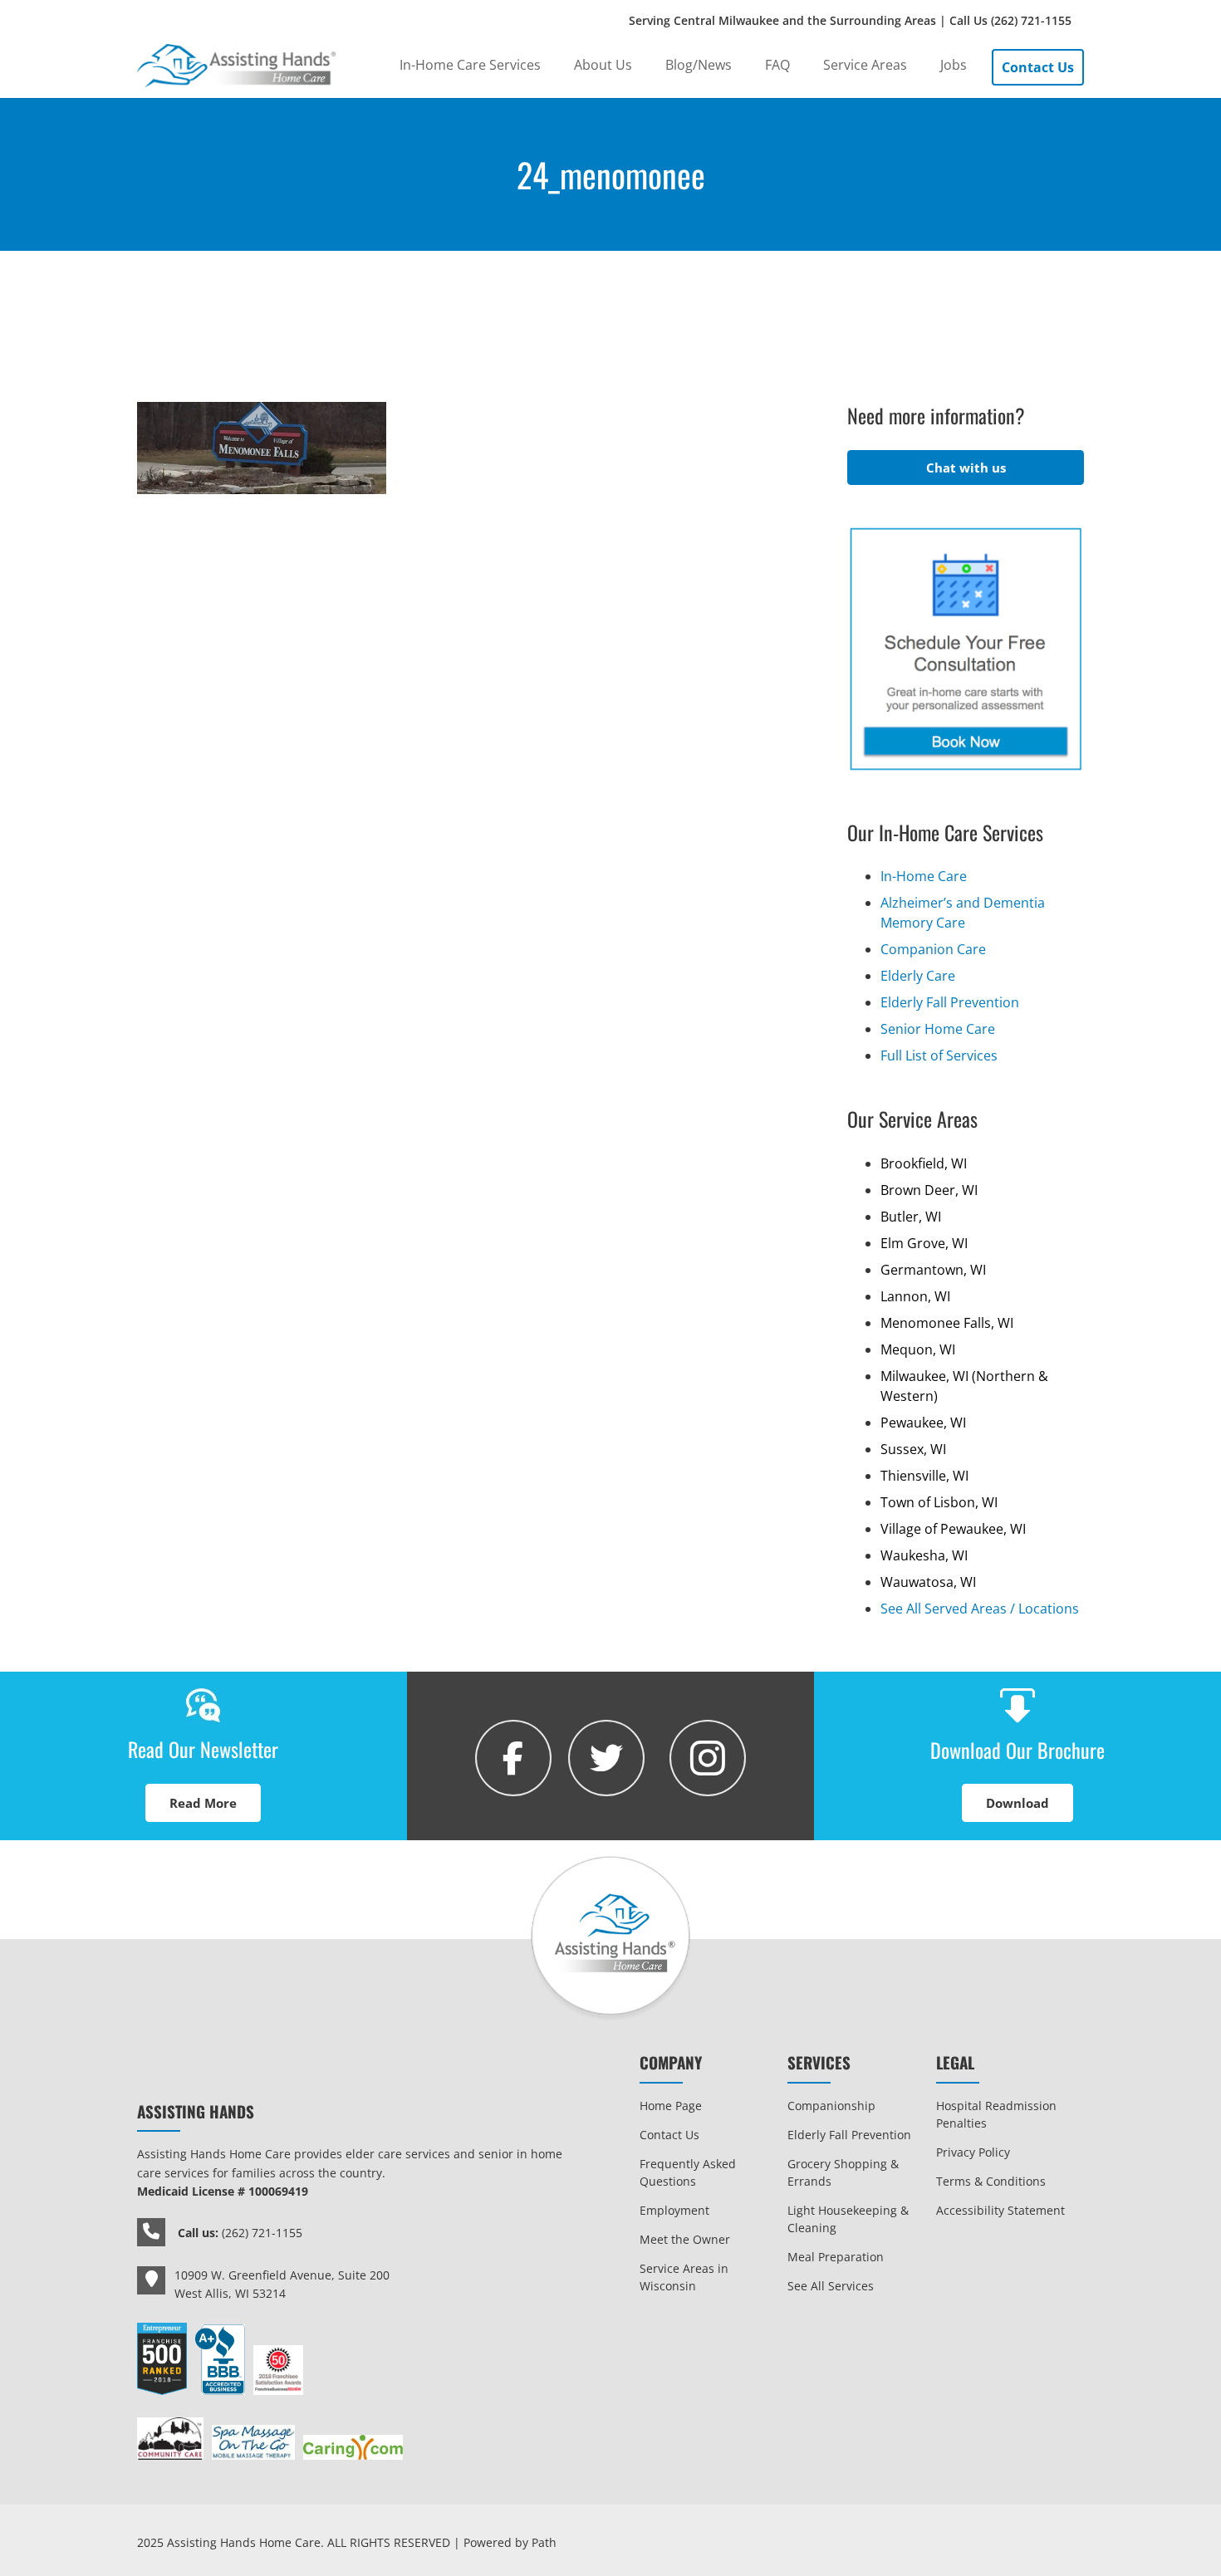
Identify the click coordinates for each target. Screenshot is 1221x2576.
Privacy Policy (973, 2152)
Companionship (831, 2106)
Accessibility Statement (1000, 2210)
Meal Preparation (836, 2257)
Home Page (671, 2106)
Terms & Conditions (991, 2181)
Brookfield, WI (924, 1163)
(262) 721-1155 (1031, 20)
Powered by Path (510, 2542)
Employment (674, 2210)
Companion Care (933, 949)
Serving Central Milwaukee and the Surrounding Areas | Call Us (850, 20)
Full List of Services (939, 1055)
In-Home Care (924, 876)
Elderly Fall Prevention (950, 1002)
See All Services (831, 2286)
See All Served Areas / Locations (980, 1609)
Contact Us (669, 2135)
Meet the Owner (685, 2239)
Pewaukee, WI (923, 1423)
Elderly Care (918, 976)
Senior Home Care (938, 1029)
